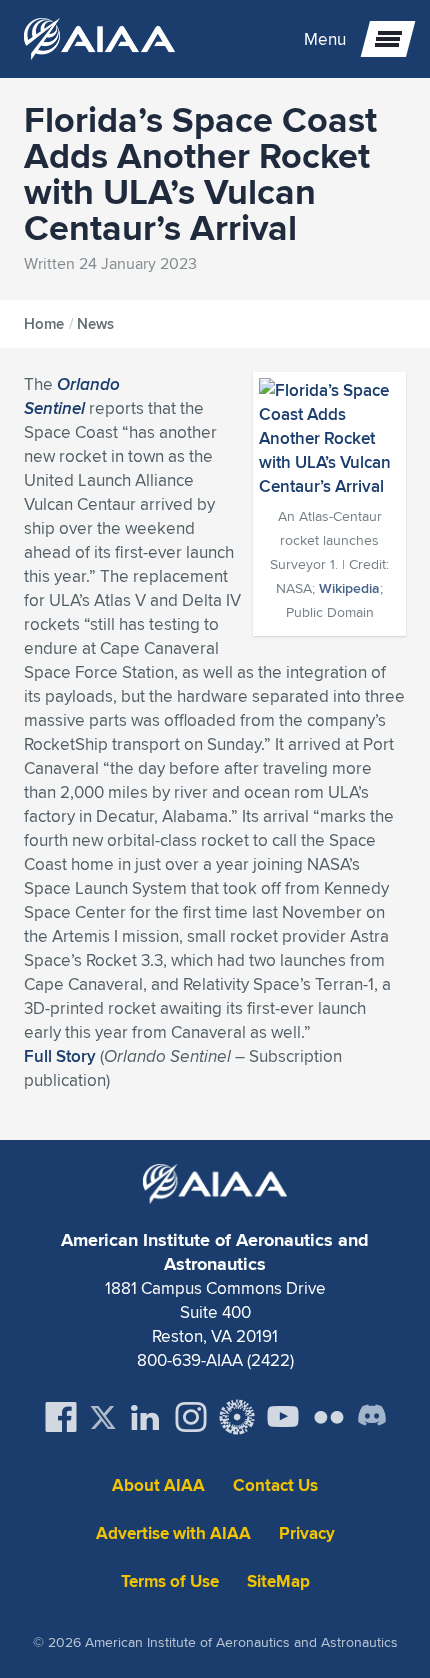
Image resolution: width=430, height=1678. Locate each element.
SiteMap (278, 1581)
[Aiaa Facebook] (61, 1417)
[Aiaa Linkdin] (145, 1417)
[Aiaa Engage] (237, 1417)
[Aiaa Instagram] (191, 1417)
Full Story (60, 1056)
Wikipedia (349, 588)
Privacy (307, 1533)
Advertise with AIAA (173, 1533)
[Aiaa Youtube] (283, 1417)
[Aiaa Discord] (372, 1417)
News (95, 324)
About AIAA (158, 1485)
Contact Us (275, 1485)
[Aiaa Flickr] (329, 1417)
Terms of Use (170, 1581)
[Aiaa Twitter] (103, 1417)
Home (44, 324)
